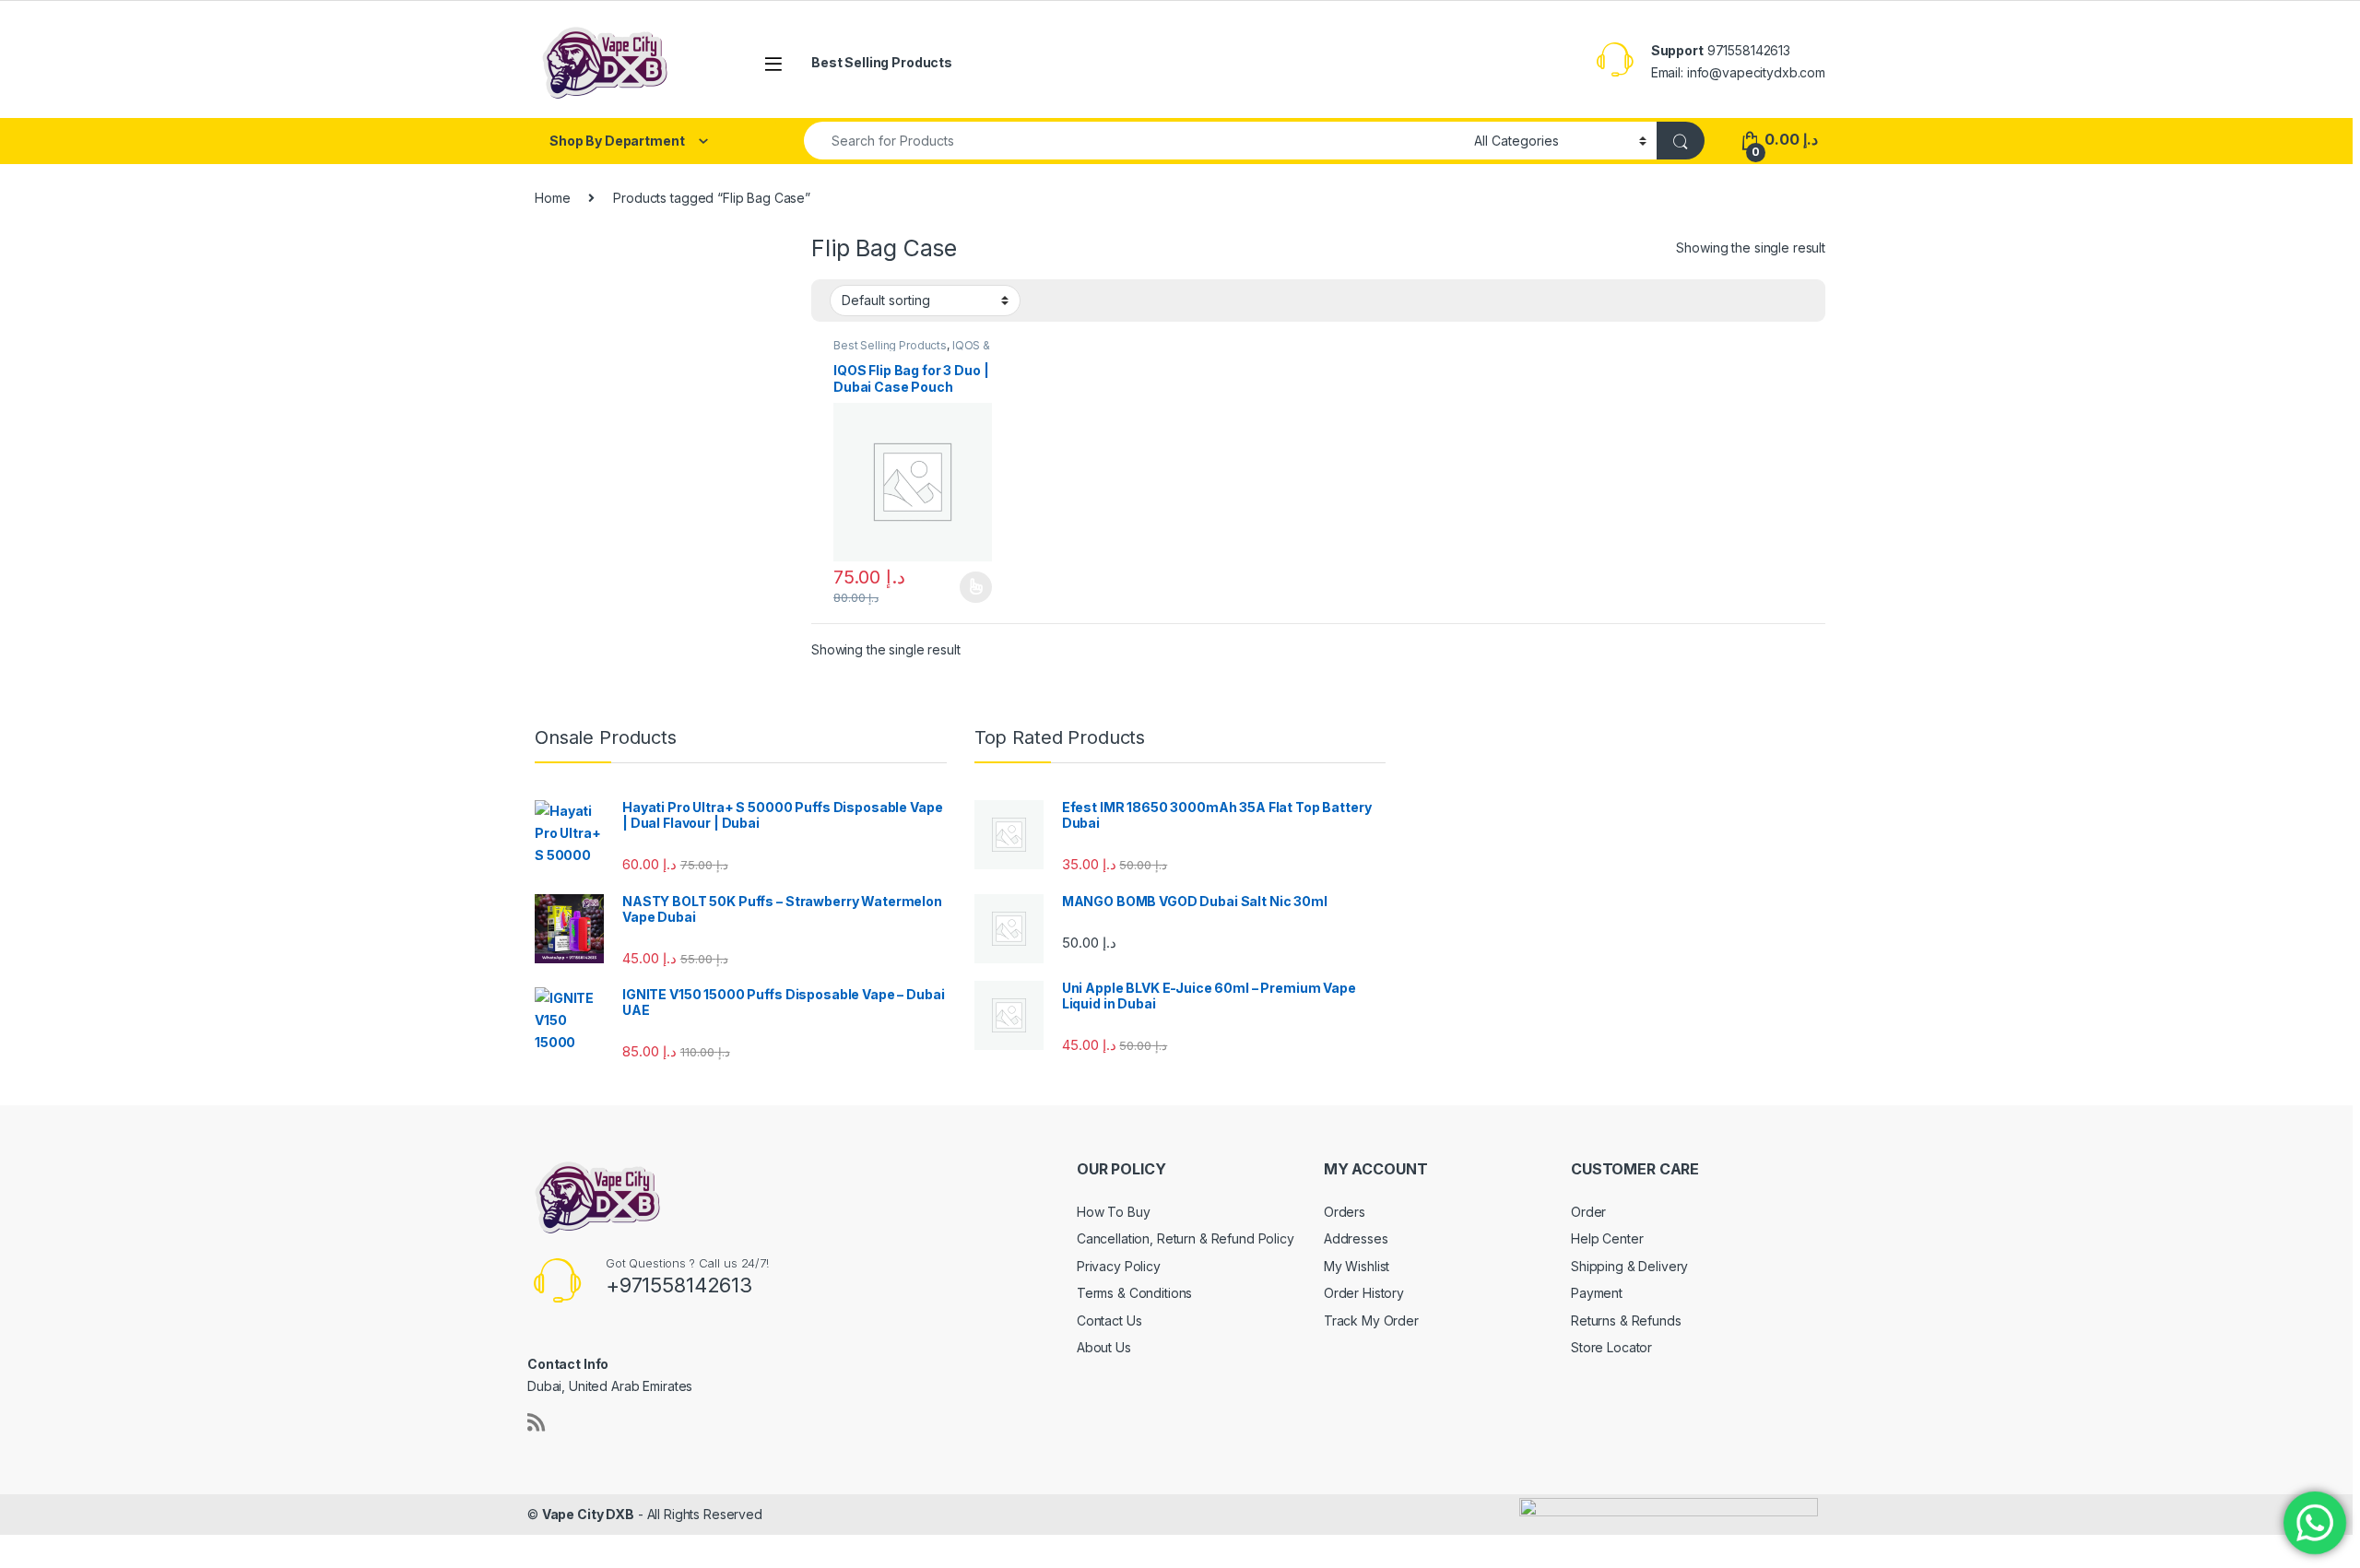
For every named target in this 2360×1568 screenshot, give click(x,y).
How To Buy (1114, 1212)
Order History (1364, 1293)
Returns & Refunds (1626, 1320)
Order (1588, 1212)
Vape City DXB (588, 1514)
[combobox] (1134, 141)
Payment (1597, 1293)
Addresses (1356, 1238)
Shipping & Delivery (1629, 1266)
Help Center (1607, 1238)
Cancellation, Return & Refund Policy (1186, 1238)
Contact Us (1109, 1320)
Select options (970, 587)
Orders (1345, 1212)
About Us (1104, 1347)
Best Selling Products (882, 62)
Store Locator (1611, 1347)
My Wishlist (1357, 1266)
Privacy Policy (1119, 1266)
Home (552, 198)
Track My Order (1371, 1320)
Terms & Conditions (1134, 1293)
